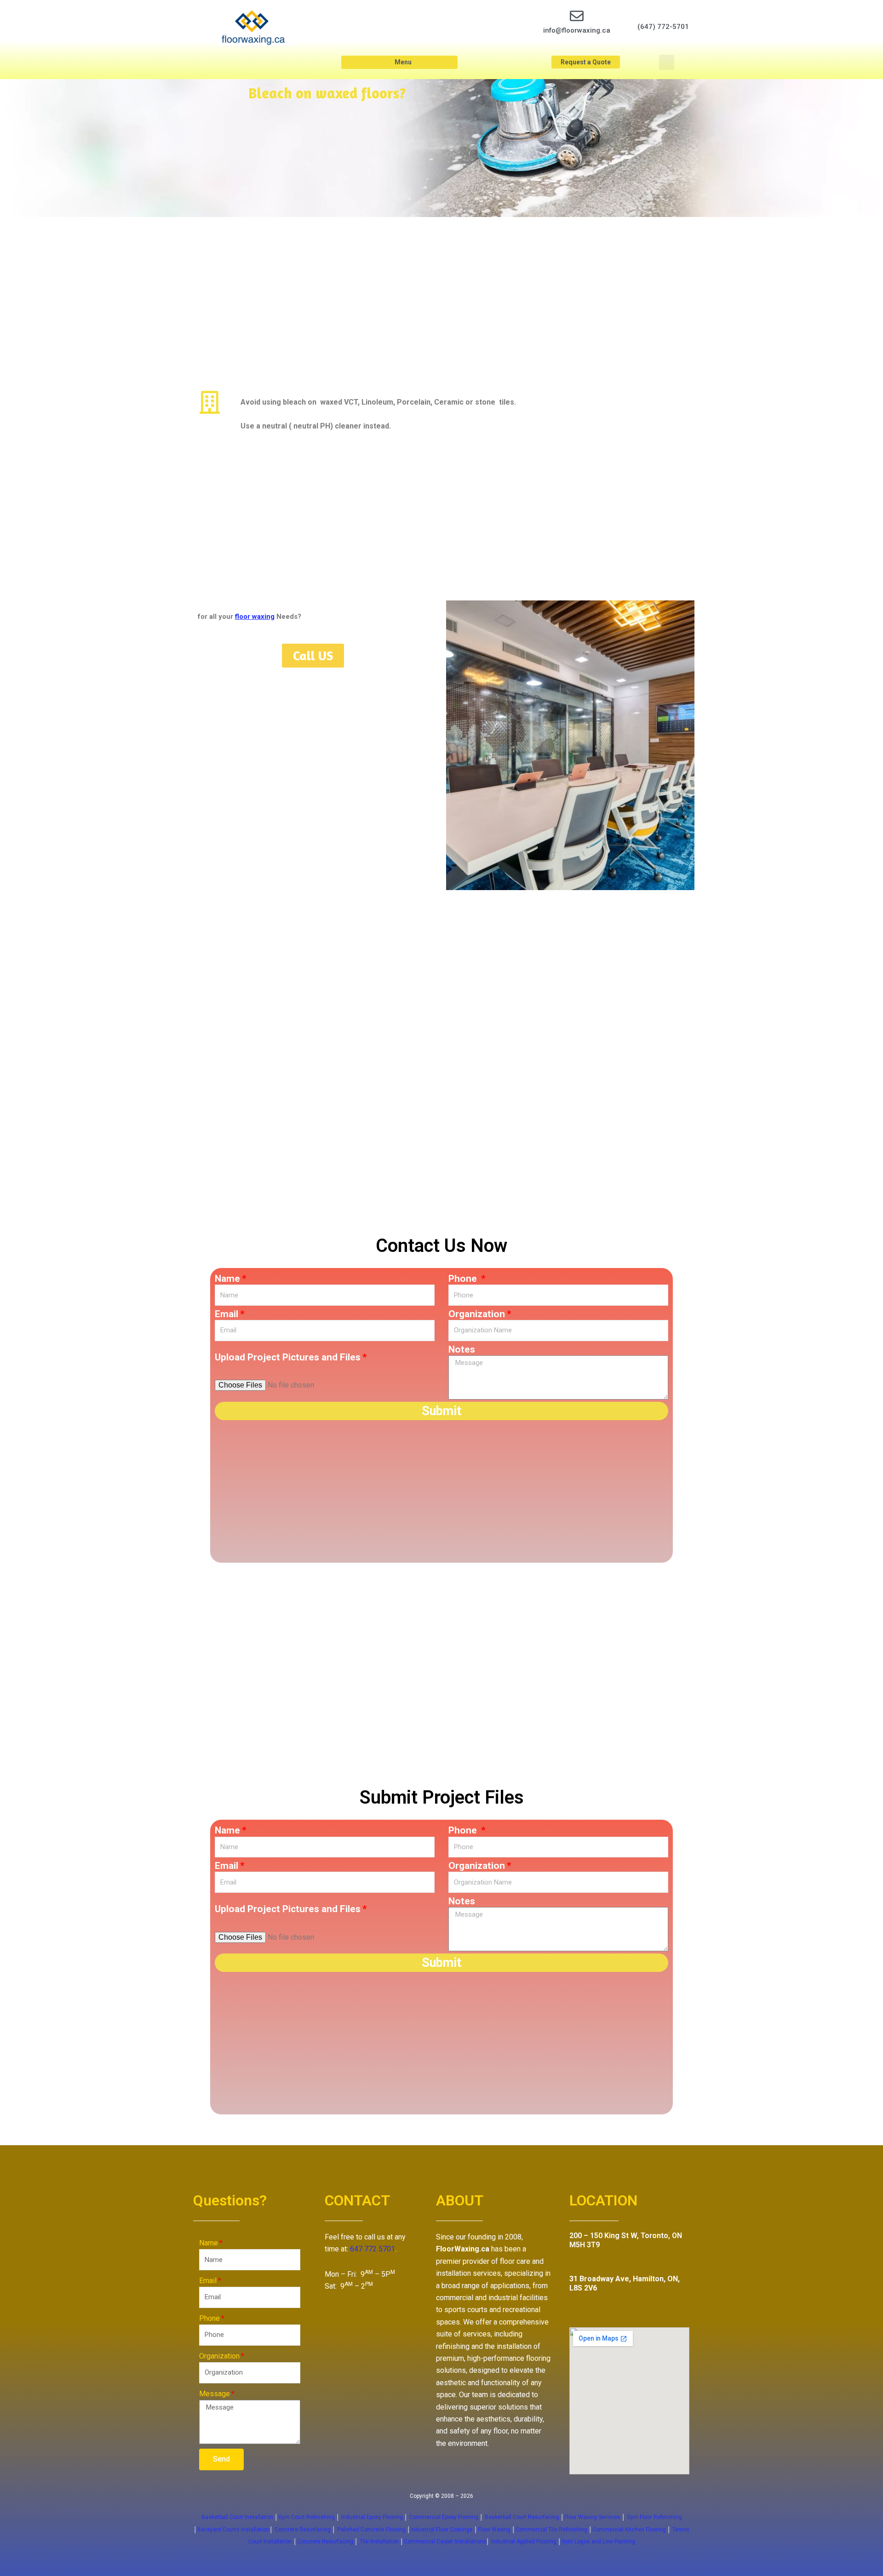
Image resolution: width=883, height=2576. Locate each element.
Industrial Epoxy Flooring (372, 2517)
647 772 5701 (373, 2249)
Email (226, 1314)
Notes (462, 1349)
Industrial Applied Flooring (525, 2542)
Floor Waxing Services (592, 2517)
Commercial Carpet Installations (445, 2542)
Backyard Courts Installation (233, 2530)
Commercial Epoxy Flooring (444, 2517)
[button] (399, 62)
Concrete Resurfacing (303, 2530)
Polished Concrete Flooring (371, 2530)
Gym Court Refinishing (307, 2517)
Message (215, 2394)
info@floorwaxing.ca (577, 30)
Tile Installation (379, 2542)
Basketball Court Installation (237, 2517)
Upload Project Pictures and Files (288, 1357)
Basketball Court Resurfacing (522, 2517)
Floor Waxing (494, 2530)
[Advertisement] (565, 148)
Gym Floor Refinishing (654, 2517)
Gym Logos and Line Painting (598, 2542)
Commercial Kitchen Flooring (629, 2530)
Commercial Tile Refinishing (551, 2530)
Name (227, 1279)
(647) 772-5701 (663, 27)
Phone (464, 1279)
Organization (477, 1314)
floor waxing (255, 617)
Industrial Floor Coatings (442, 2530)
